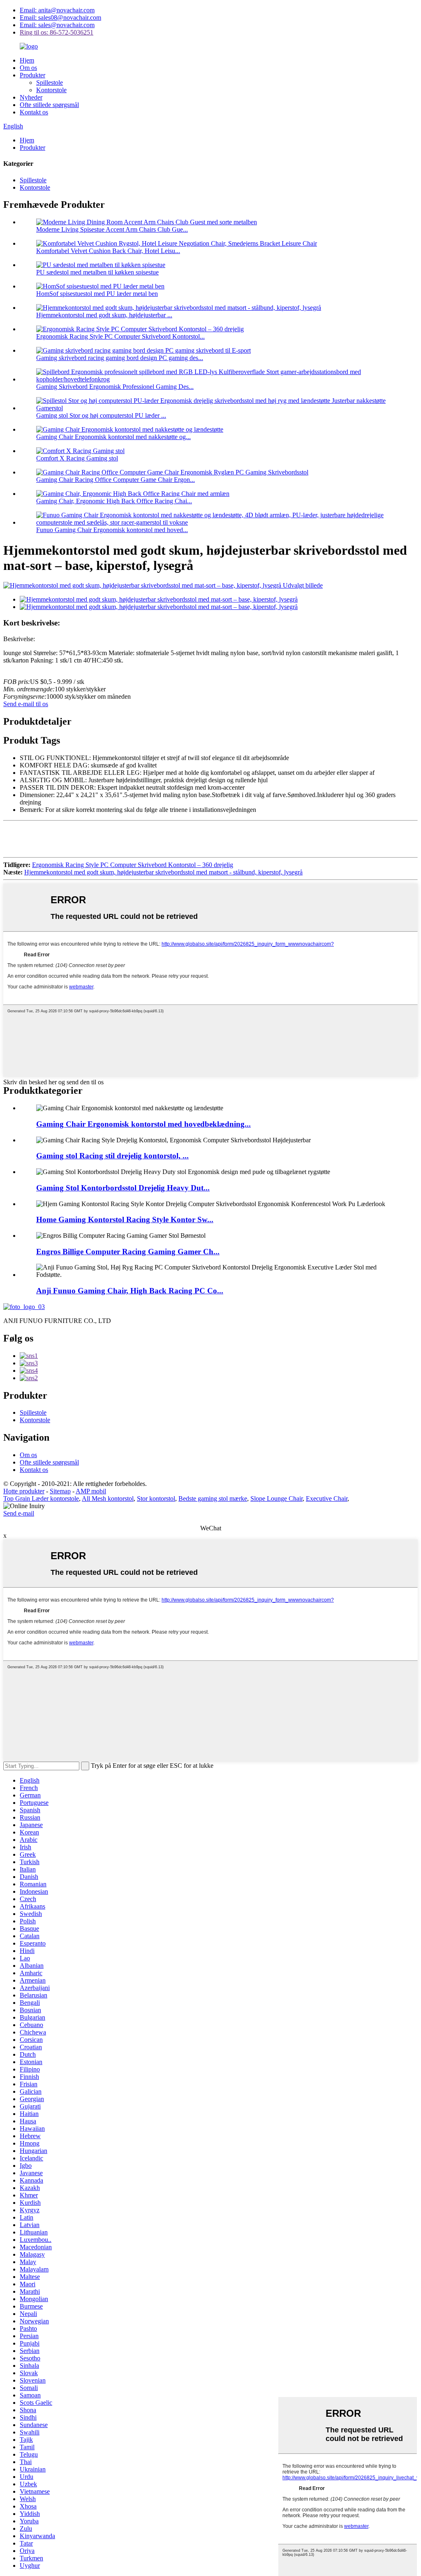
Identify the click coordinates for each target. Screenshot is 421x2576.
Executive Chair (327, 1498)
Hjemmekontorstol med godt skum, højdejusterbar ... (104, 315)
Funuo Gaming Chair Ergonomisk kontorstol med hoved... (112, 530)
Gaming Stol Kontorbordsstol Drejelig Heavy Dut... (123, 1188)
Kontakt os (34, 112)
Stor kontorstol (156, 1498)
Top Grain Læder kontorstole (41, 1498)
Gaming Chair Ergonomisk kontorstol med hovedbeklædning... (143, 1124)
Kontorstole (51, 90)
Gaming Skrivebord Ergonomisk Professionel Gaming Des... (115, 387)
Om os (28, 68)
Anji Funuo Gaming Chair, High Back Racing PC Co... (130, 1291)
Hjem (27, 60)
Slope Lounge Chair (276, 1498)
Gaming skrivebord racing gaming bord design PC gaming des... (120, 358)
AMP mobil (91, 1491)
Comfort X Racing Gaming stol (77, 458)
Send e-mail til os (26, 704)
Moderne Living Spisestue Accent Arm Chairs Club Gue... (112, 229)
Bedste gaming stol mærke (213, 1498)
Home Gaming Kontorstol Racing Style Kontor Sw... (125, 1219)
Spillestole (50, 83)
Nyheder (31, 97)
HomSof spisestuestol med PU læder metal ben (97, 294)
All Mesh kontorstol (108, 1498)
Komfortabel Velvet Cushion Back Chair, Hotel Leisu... (108, 251)
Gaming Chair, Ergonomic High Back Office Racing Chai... (114, 501)
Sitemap (60, 1491)
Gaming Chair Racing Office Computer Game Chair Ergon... (116, 480)
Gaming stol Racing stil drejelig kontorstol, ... (112, 1156)
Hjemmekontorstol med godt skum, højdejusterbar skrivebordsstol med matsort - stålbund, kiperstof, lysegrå (163, 872)
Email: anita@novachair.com (57, 10)
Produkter (32, 75)
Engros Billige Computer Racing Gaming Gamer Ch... (128, 1252)
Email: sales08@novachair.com (60, 17)
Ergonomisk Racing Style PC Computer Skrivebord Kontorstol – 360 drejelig (133, 865)
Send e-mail (19, 1513)
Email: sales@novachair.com (57, 25)
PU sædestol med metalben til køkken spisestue (97, 272)
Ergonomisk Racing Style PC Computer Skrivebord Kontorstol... (120, 336)
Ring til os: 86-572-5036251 (57, 32)
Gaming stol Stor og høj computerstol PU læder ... (101, 415)
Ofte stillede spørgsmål (49, 105)
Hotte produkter (24, 1491)
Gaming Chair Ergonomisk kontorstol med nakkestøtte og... (113, 437)
